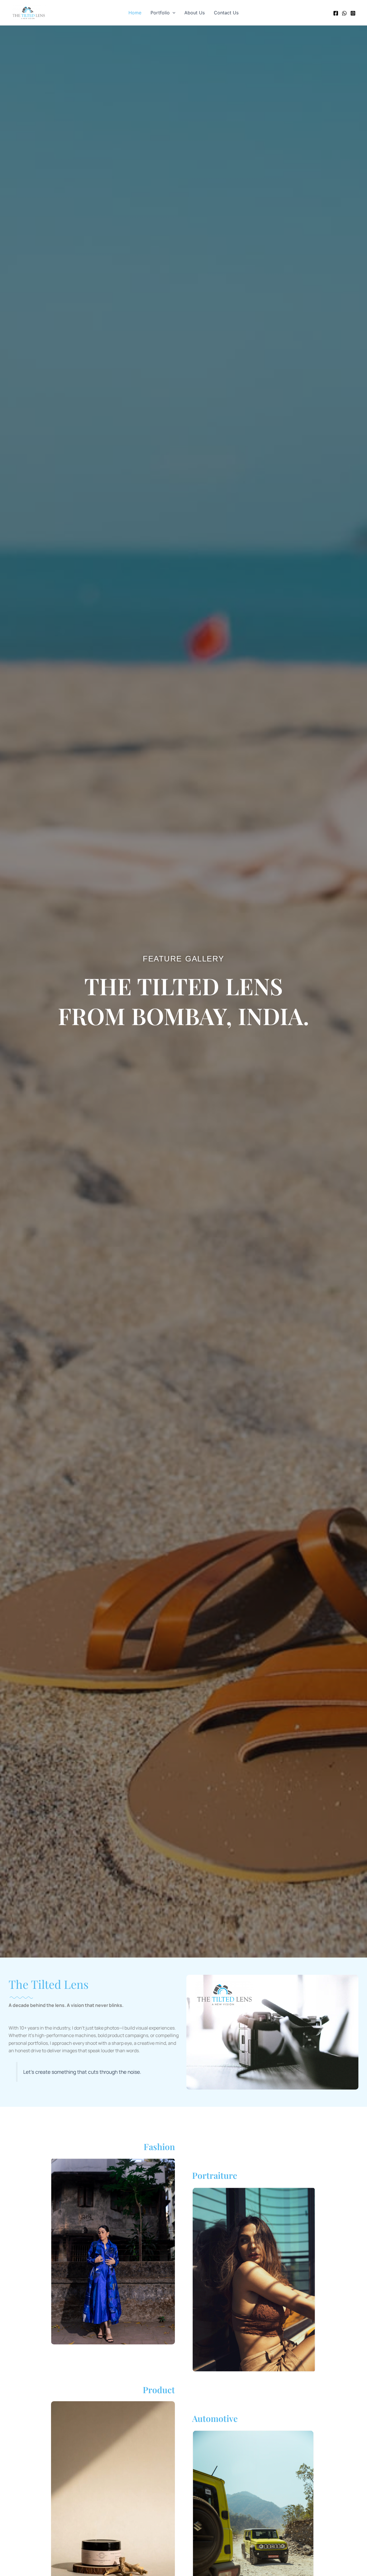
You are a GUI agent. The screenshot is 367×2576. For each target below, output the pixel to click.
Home (135, 13)
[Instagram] (353, 13)
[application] (173, 13)
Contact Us (226, 13)
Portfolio (160, 13)
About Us (195, 13)
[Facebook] (336, 13)
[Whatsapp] (344, 13)
